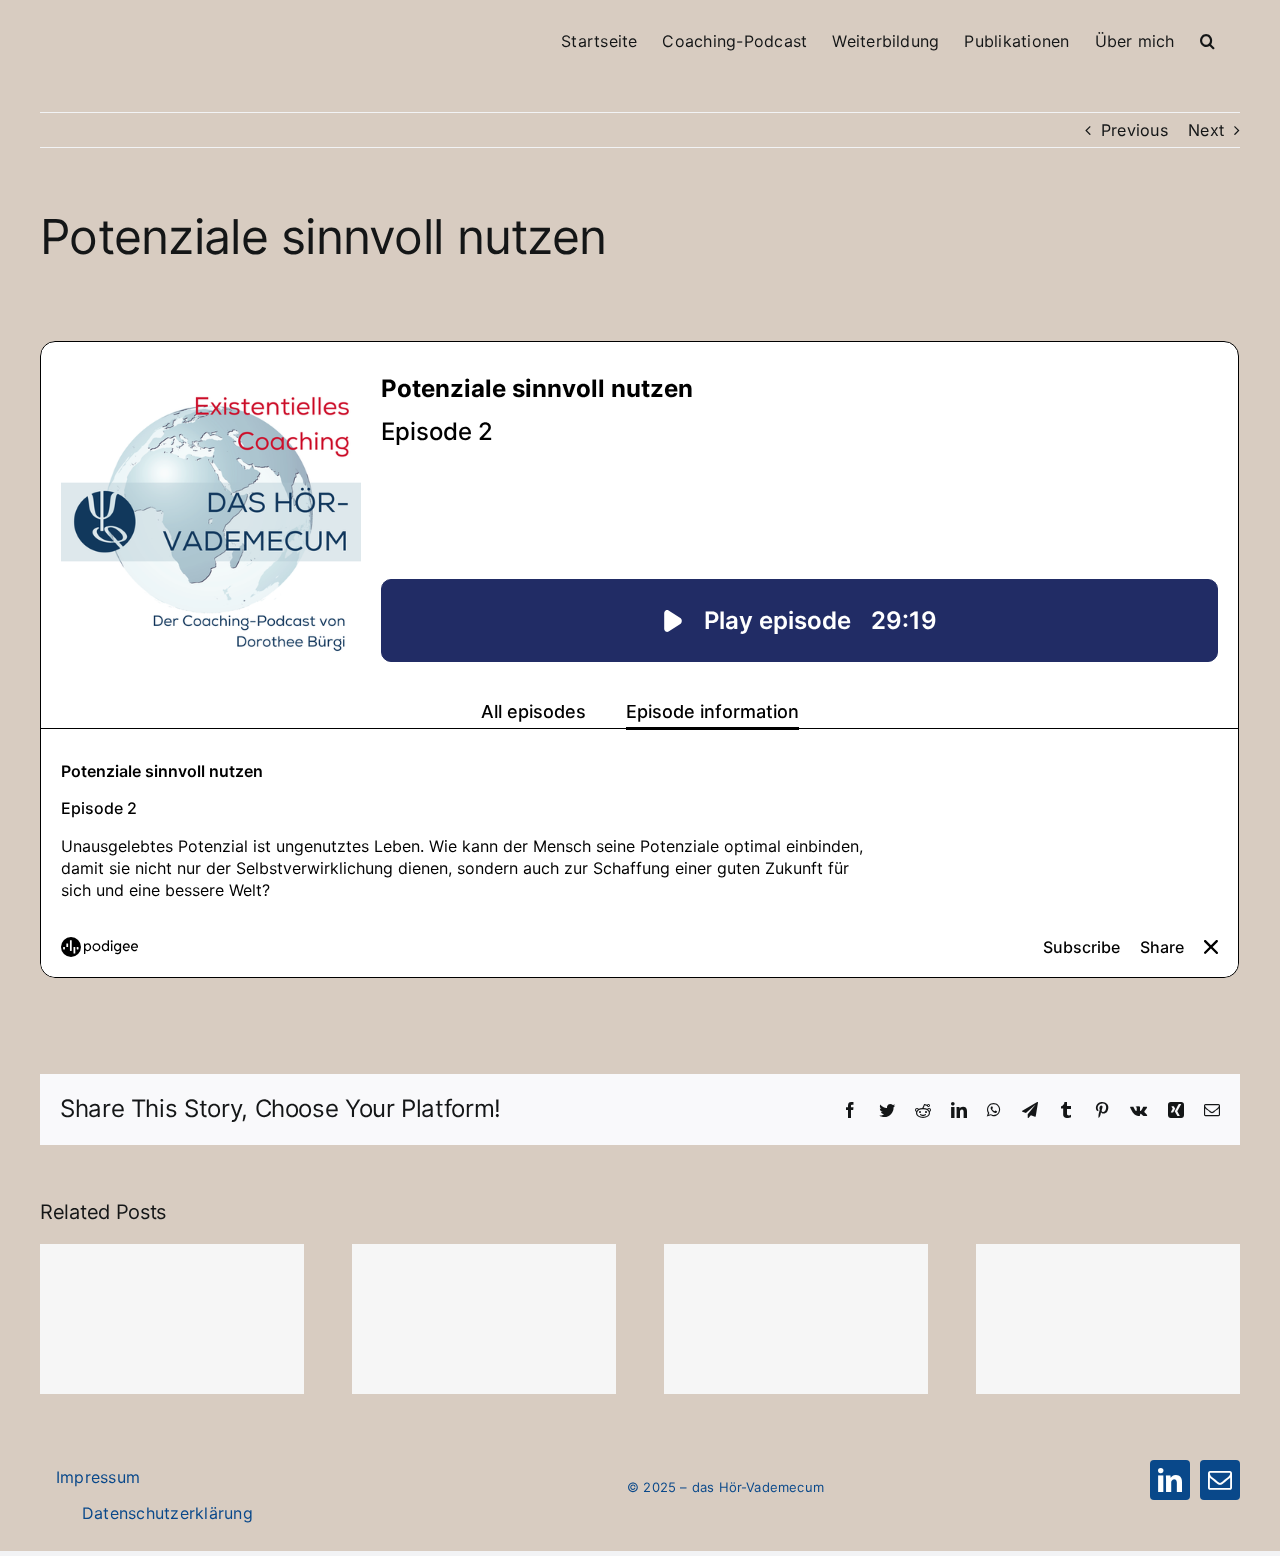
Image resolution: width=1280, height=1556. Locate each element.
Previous (1134, 130)
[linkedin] (1170, 1480)
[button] (1207, 26)
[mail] (1220, 1480)
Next (1206, 130)
